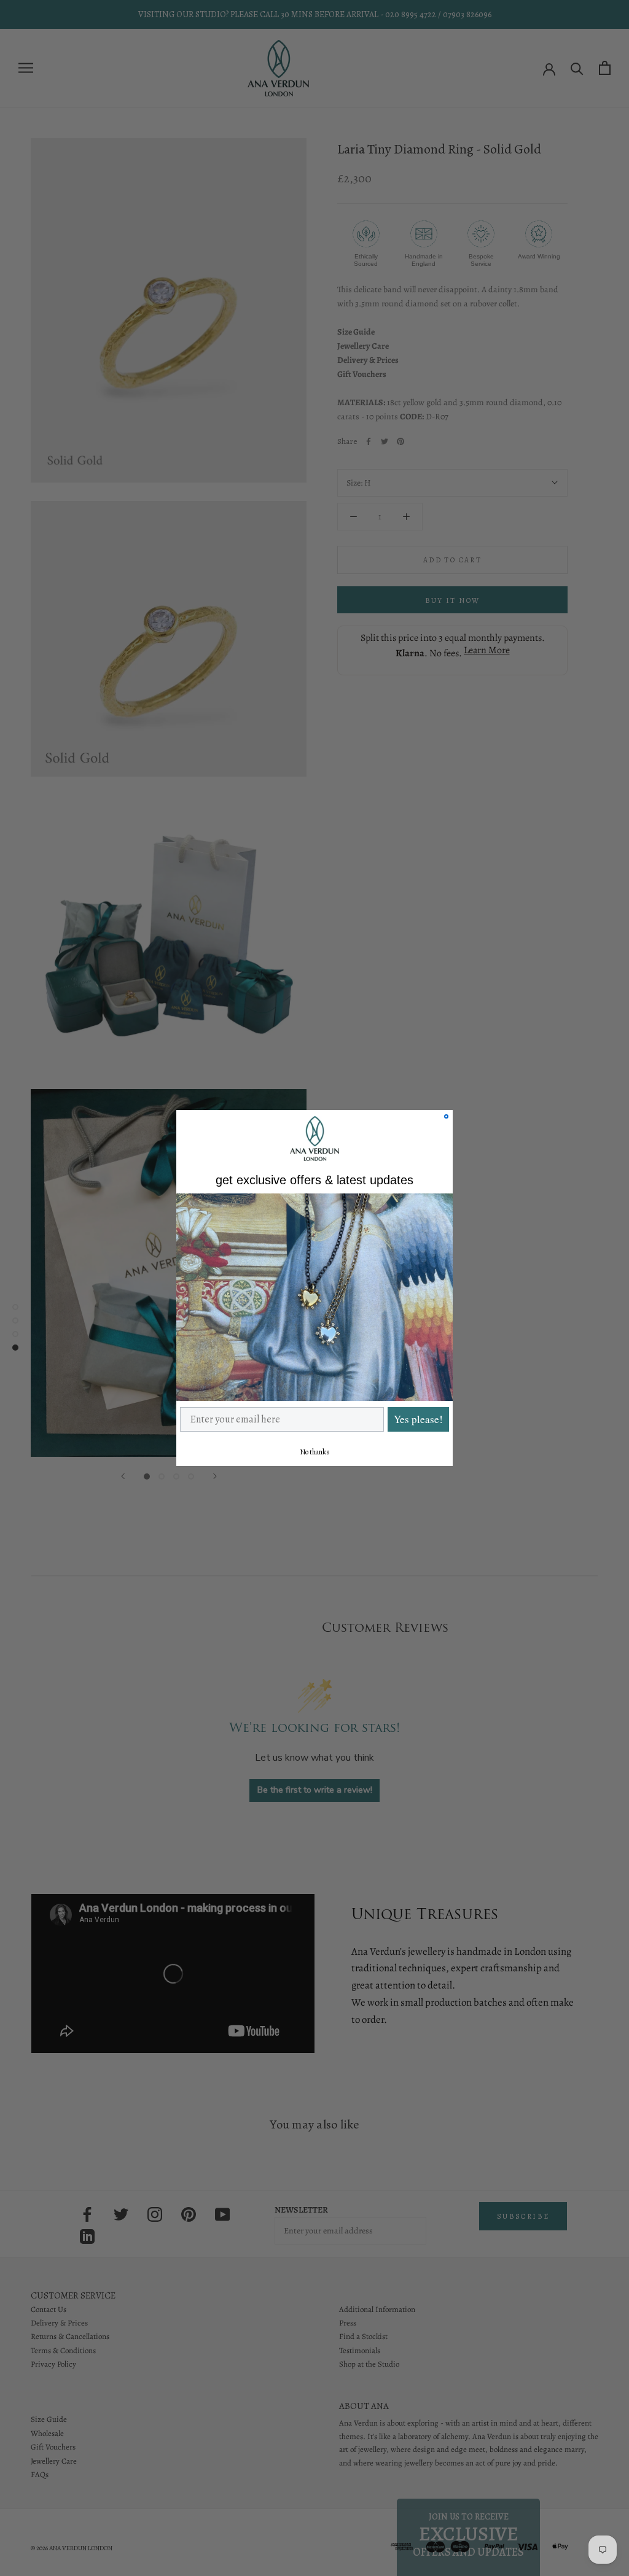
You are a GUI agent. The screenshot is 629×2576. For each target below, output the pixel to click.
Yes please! (418, 1419)
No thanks (314, 1452)
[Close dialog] (446, 1116)
